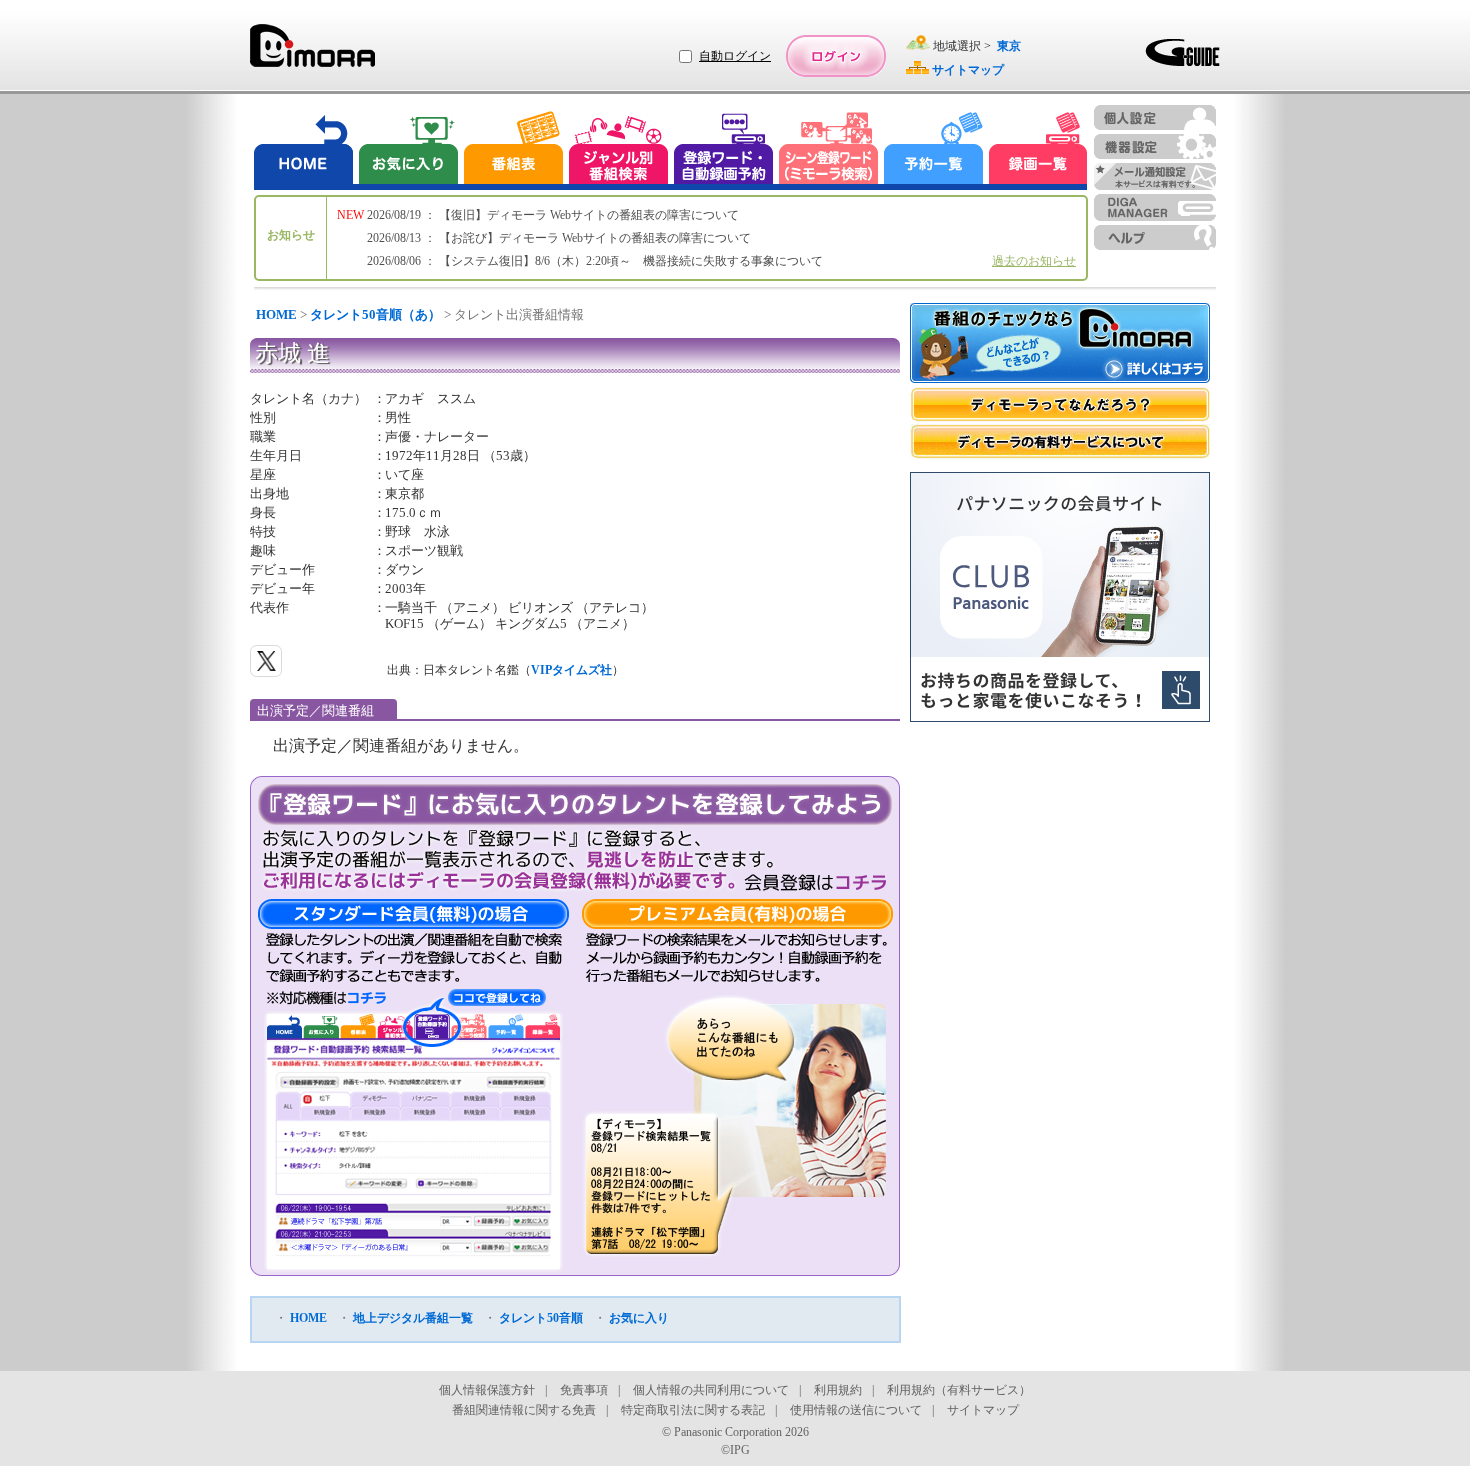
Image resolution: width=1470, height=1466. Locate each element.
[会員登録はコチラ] (815, 882)
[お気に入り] (407, 150)
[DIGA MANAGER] (1155, 207)
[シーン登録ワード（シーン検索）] (829, 150)
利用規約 (838, 1390)
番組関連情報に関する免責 (524, 1410)
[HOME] (304, 150)
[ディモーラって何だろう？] (1060, 404)
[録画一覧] (1038, 150)
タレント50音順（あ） (375, 314)
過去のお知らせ (1034, 261)
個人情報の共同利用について (711, 1390)
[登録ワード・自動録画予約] (724, 150)
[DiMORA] (312, 52)
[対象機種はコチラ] (326, 997)
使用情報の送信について (856, 1410)
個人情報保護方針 (487, 1390)
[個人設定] (1155, 117)
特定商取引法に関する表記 (693, 1410)
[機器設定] (1155, 146)
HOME (276, 314)
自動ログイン (735, 56)
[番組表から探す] (513, 150)
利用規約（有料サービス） (959, 1390)
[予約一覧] (934, 150)
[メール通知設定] (1155, 176)
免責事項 (584, 1390)
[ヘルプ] (1155, 237)
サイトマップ (983, 1410)
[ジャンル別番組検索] (618, 150)
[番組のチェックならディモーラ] (1060, 345)
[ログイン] (836, 56)
